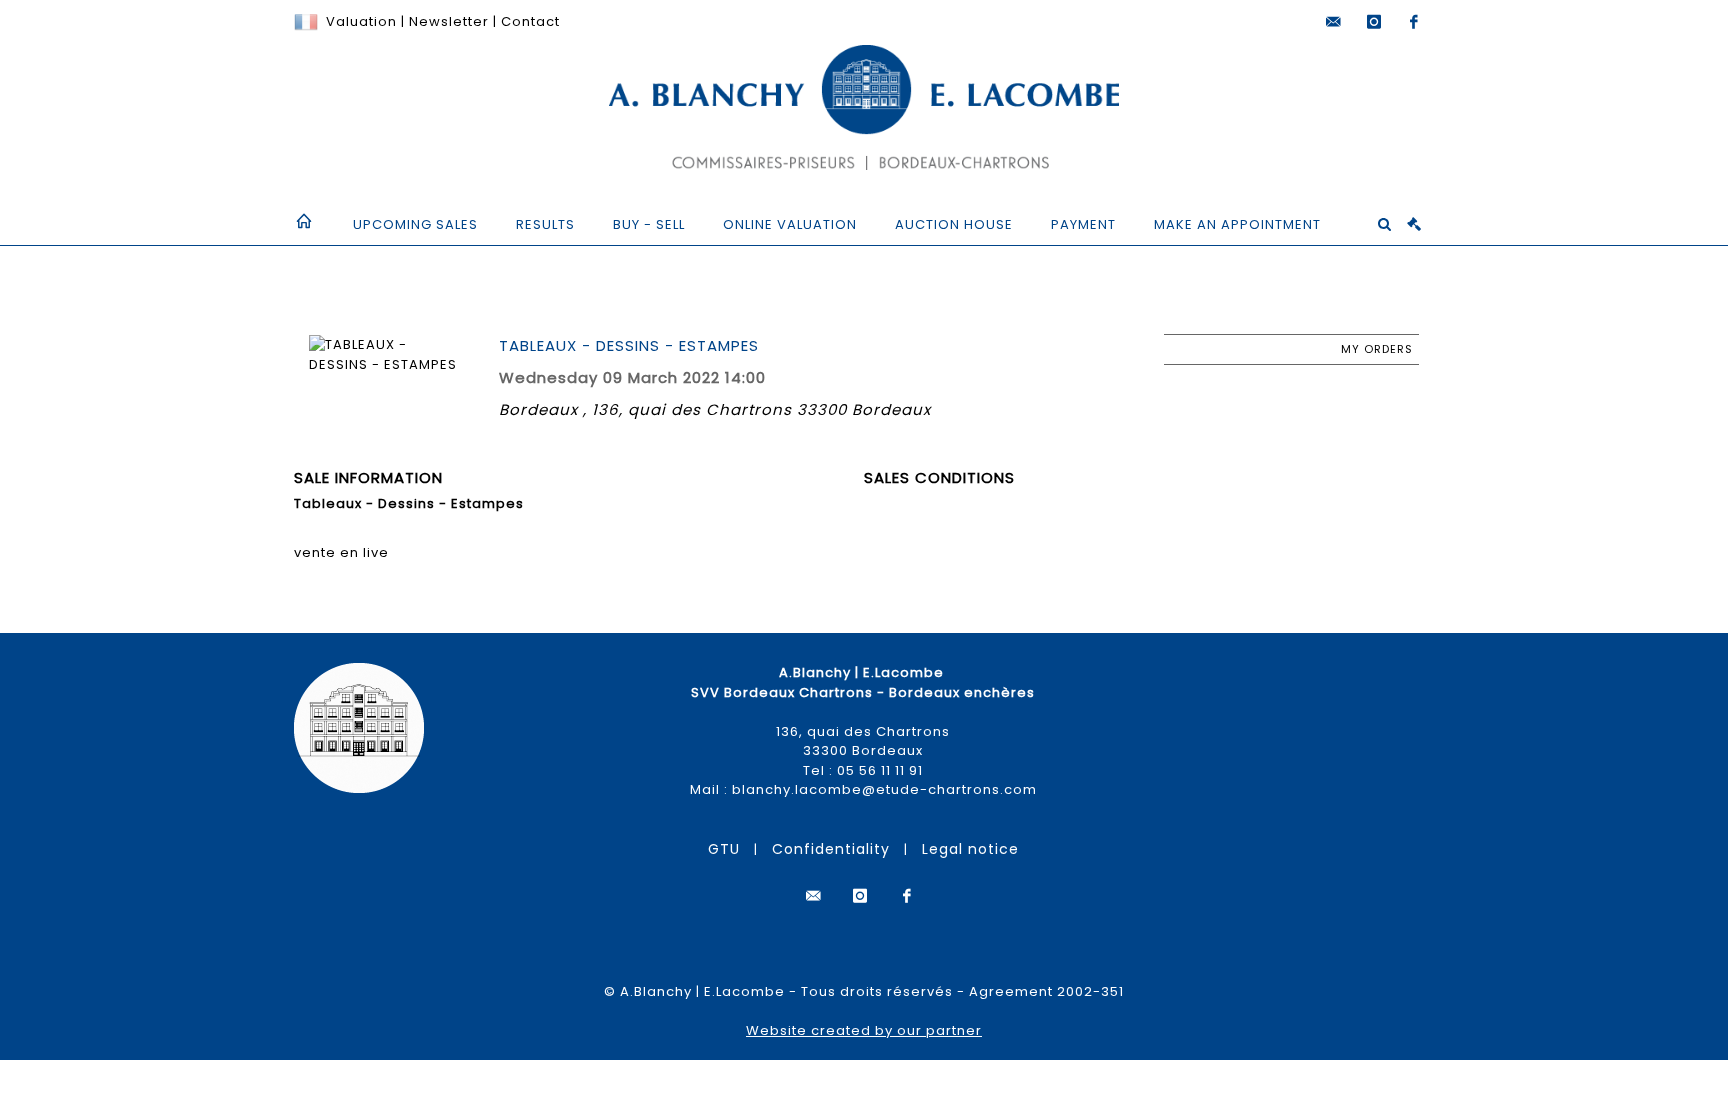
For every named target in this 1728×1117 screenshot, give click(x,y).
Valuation (361, 21)
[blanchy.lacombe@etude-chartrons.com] (1334, 22)
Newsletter (447, 21)
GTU (724, 849)
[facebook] (1414, 22)
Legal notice (970, 849)
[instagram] (1374, 22)
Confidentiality (831, 849)
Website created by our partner (864, 1030)
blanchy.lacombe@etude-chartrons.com (884, 789)
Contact (530, 21)
